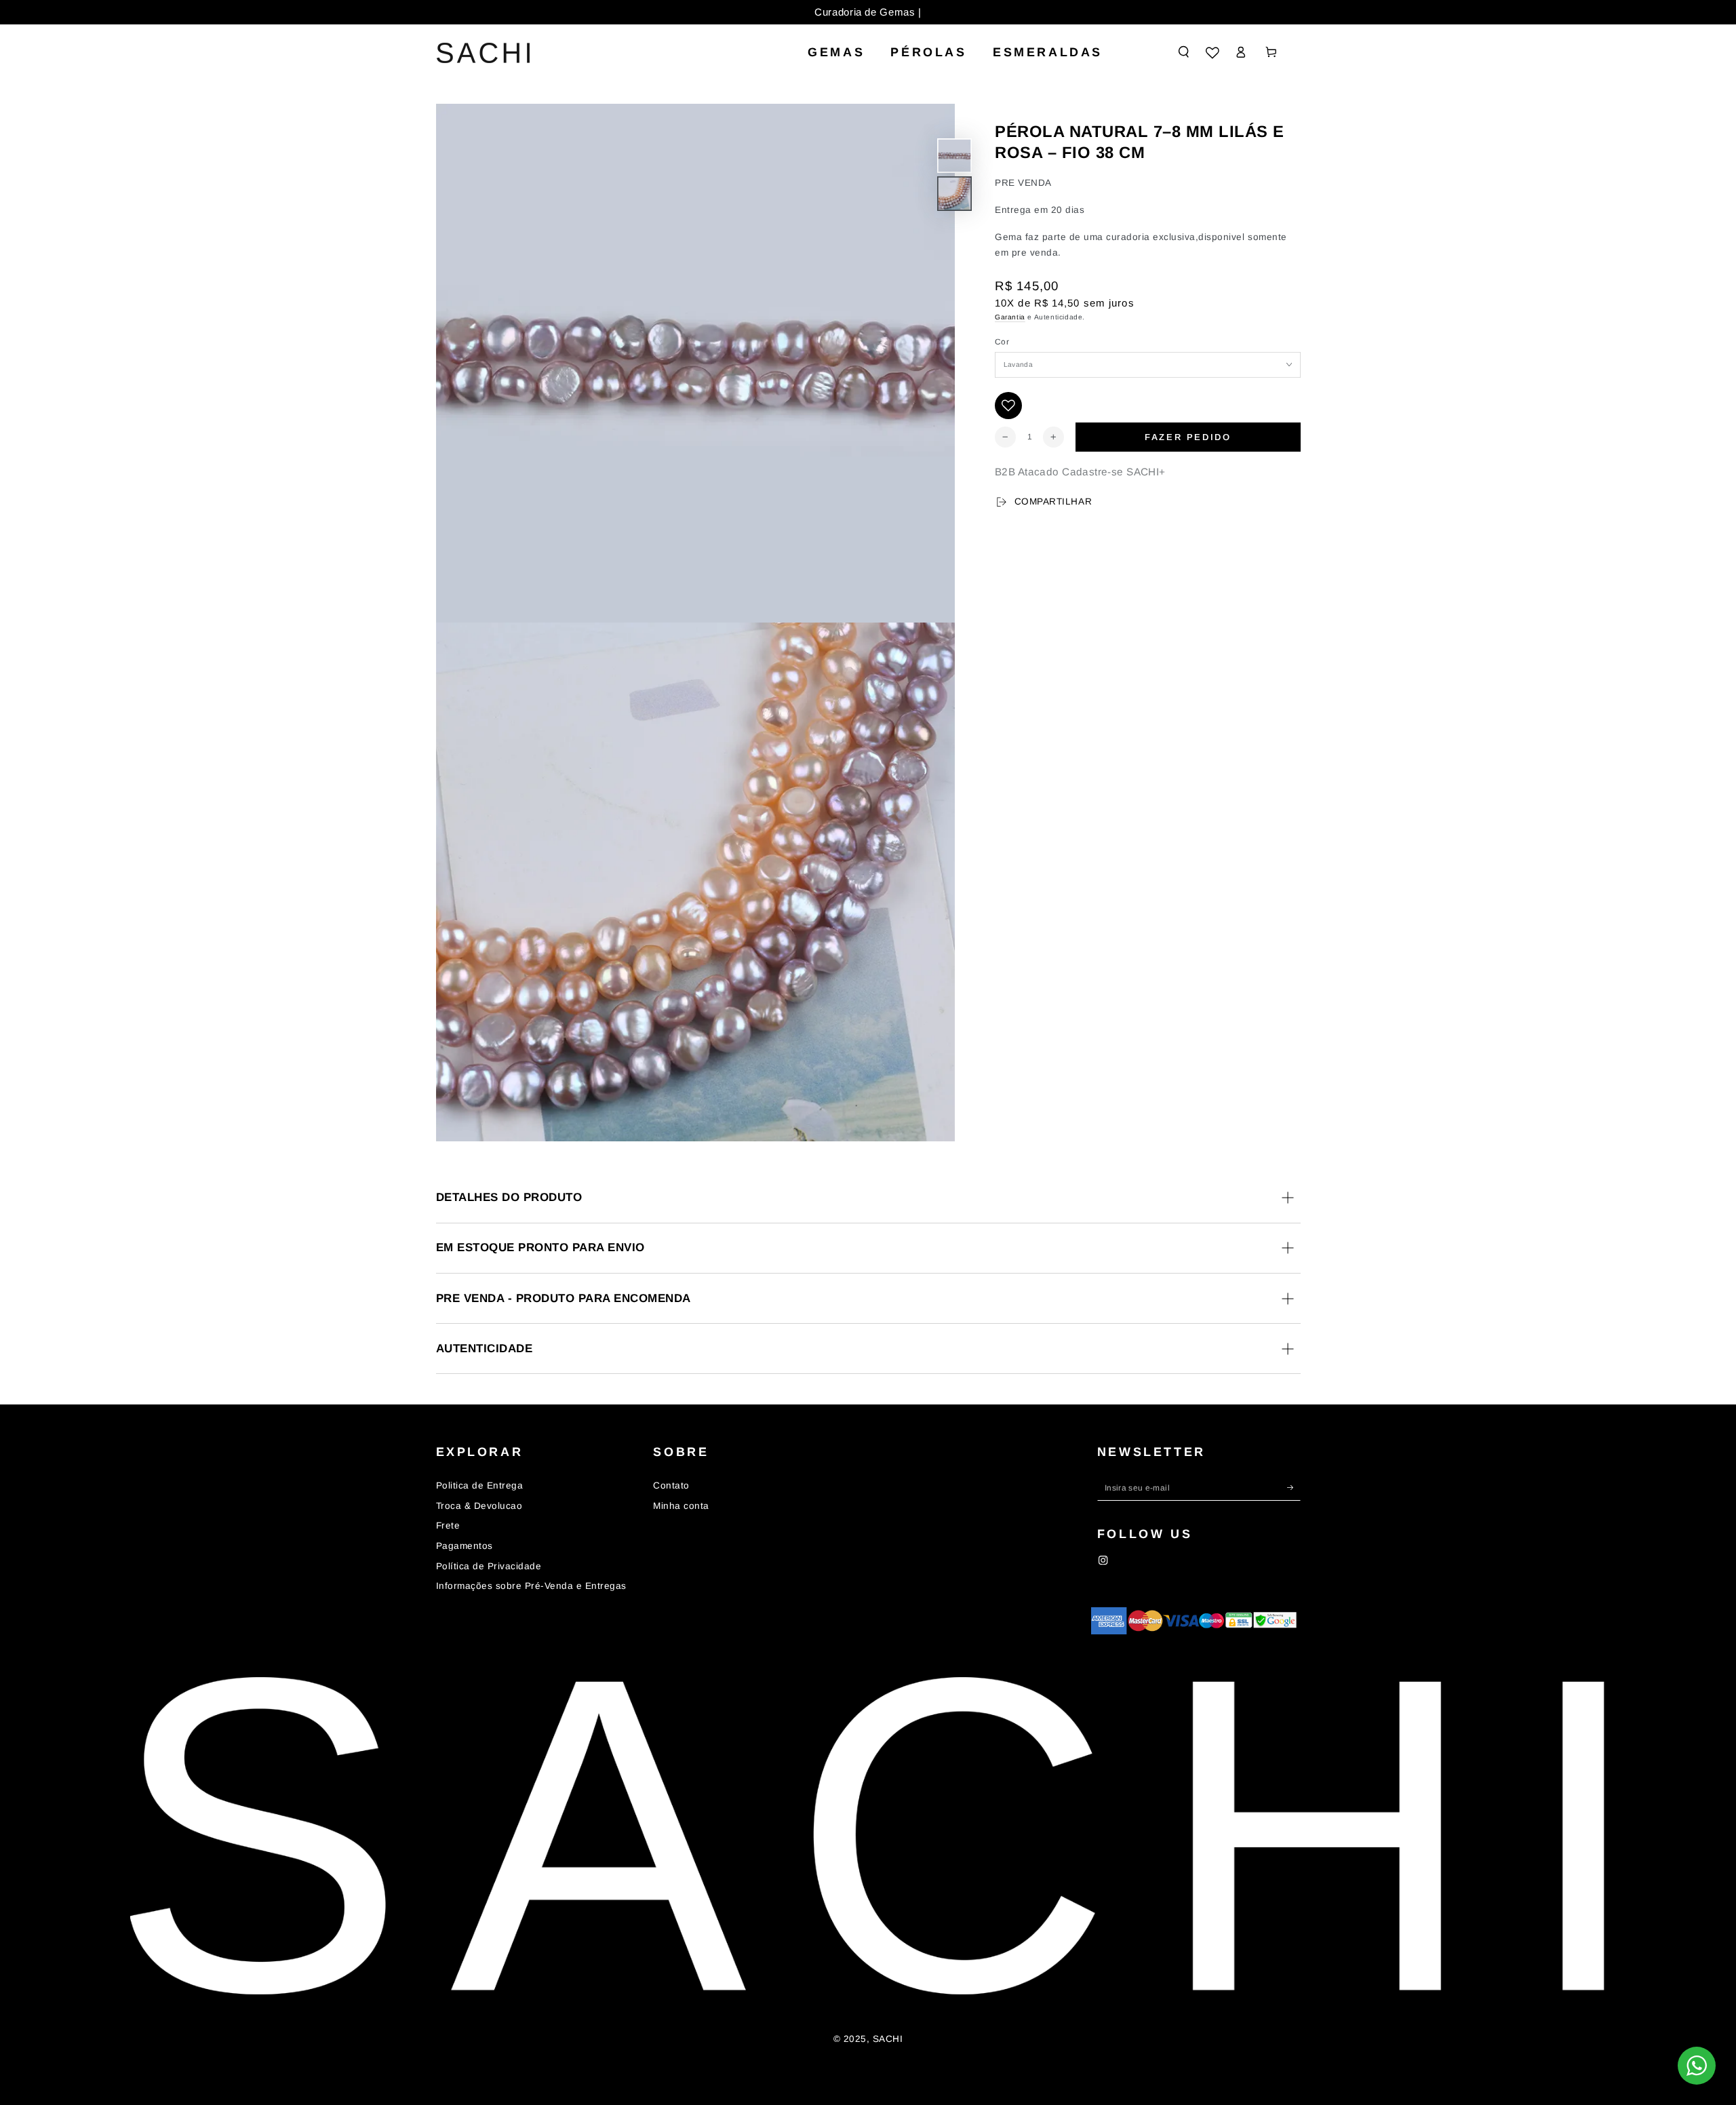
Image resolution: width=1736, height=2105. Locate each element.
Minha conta (681, 1506)
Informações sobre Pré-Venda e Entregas (531, 1586)
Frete (448, 1526)
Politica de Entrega (480, 1486)
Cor (1002, 342)
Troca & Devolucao (479, 1506)
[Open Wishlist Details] (1212, 53)
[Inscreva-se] (1294, 1488)
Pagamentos (465, 1546)
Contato (671, 1486)
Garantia (1010, 317)
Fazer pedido (1188, 437)
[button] (1184, 52)
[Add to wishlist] (1008, 406)
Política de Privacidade (489, 1566)
